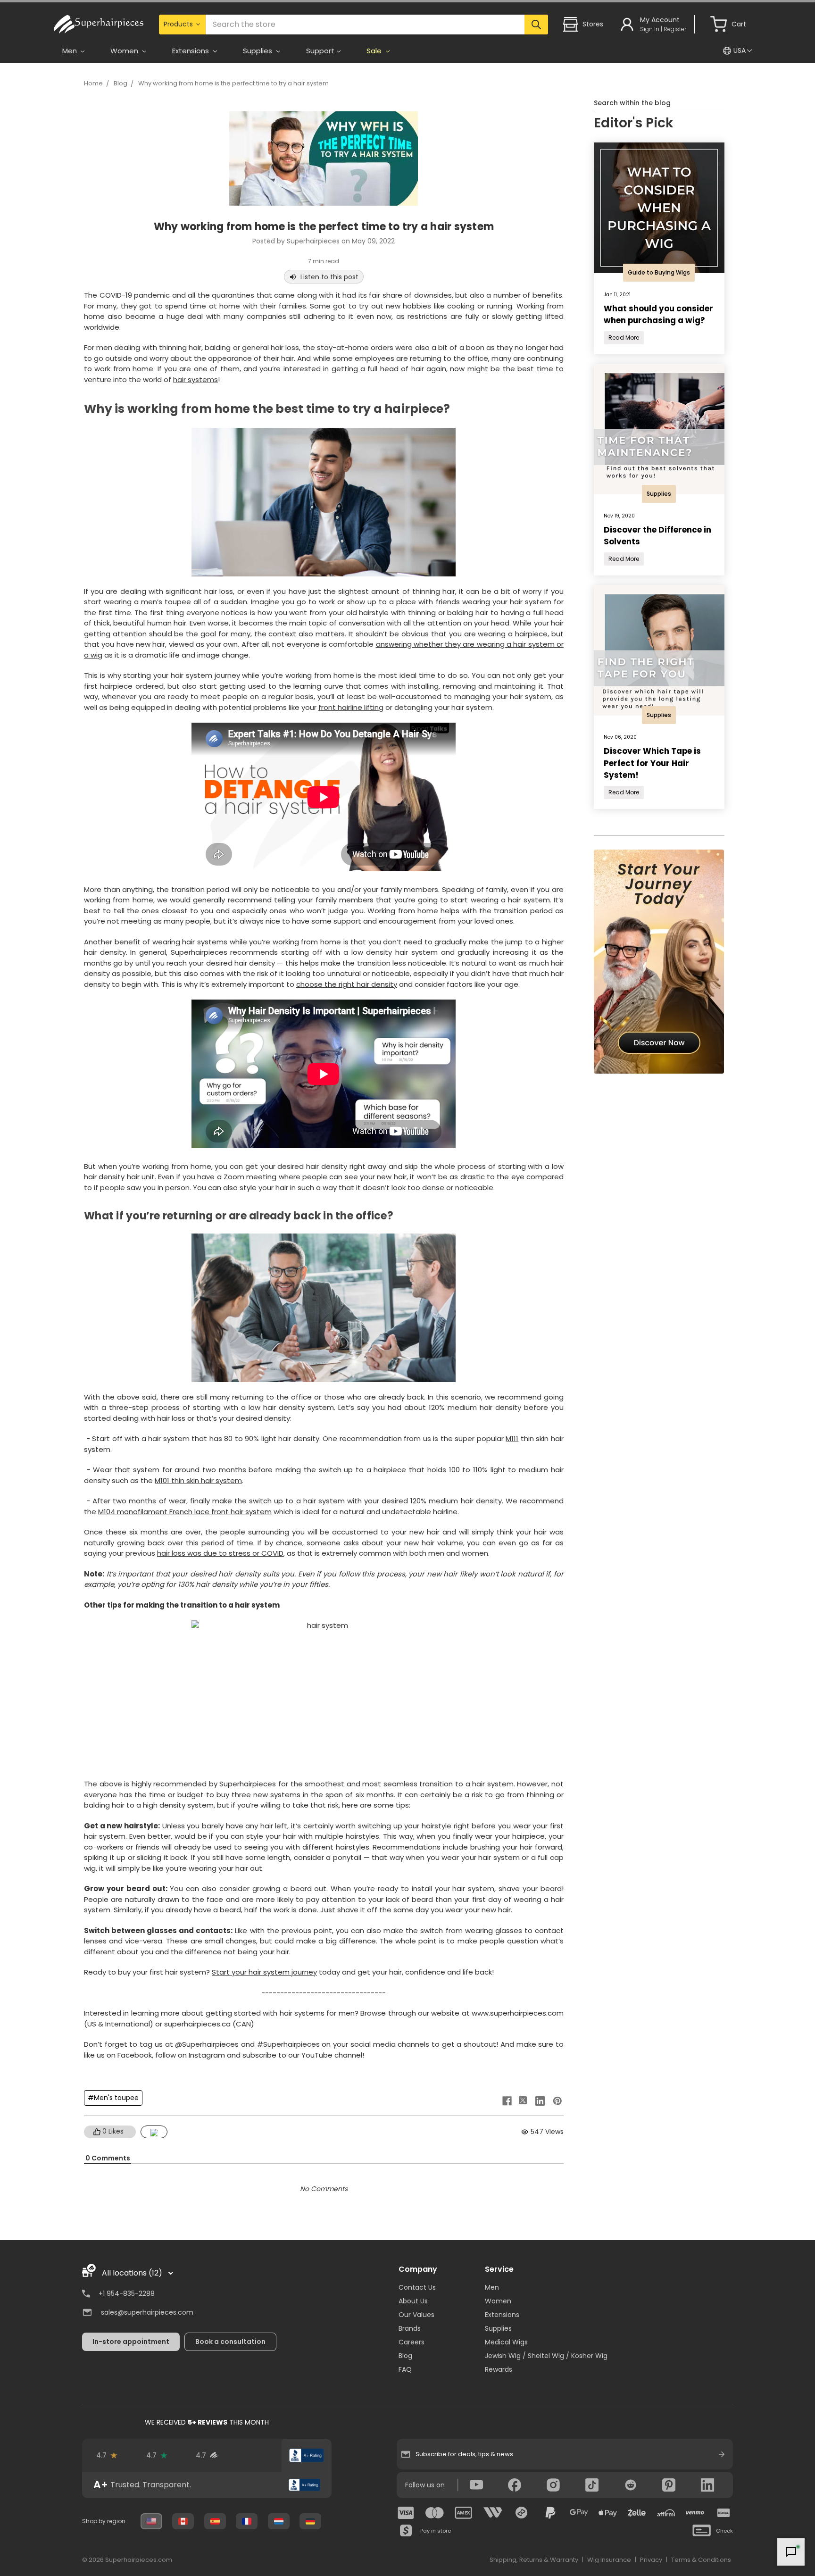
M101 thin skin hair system (198, 1480)
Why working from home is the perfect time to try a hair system (233, 83)
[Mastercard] (435, 2513)
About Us (413, 2301)
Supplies (498, 2328)
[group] (207, 2485)
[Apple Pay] (608, 2513)
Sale (375, 51)
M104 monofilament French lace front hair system (185, 1512)
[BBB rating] (307, 2455)
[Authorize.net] (257, 2455)
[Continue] (722, 2454)
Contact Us (417, 2287)
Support (320, 51)
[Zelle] (637, 2513)
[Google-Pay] (579, 2513)
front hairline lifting (351, 707)
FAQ (405, 2369)
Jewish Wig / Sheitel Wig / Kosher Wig (546, 2356)
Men (492, 2287)
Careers (412, 2342)
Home (93, 83)
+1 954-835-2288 (127, 2293)
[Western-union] (493, 2513)
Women (498, 2301)
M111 (512, 1438)
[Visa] (406, 2513)
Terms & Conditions (701, 2560)
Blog (121, 83)
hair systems (195, 379)
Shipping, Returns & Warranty (534, 2560)
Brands (410, 2328)
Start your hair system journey (264, 1972)
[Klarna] (724, 2513)
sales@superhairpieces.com (147, 2312)
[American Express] (464, 2513)
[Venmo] (695, 2513)
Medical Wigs (506, 2342)
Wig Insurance (609, 2560)
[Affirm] (666, 2513)
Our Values (416, 2315)
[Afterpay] (522, 2513)
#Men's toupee (113, 2098)
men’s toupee (166, 602)
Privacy (651, 2560)
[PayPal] (550, 2513)
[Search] (536, 25)
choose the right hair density (347, 984)
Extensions (502, 2315)
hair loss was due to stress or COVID (220, 1553)
